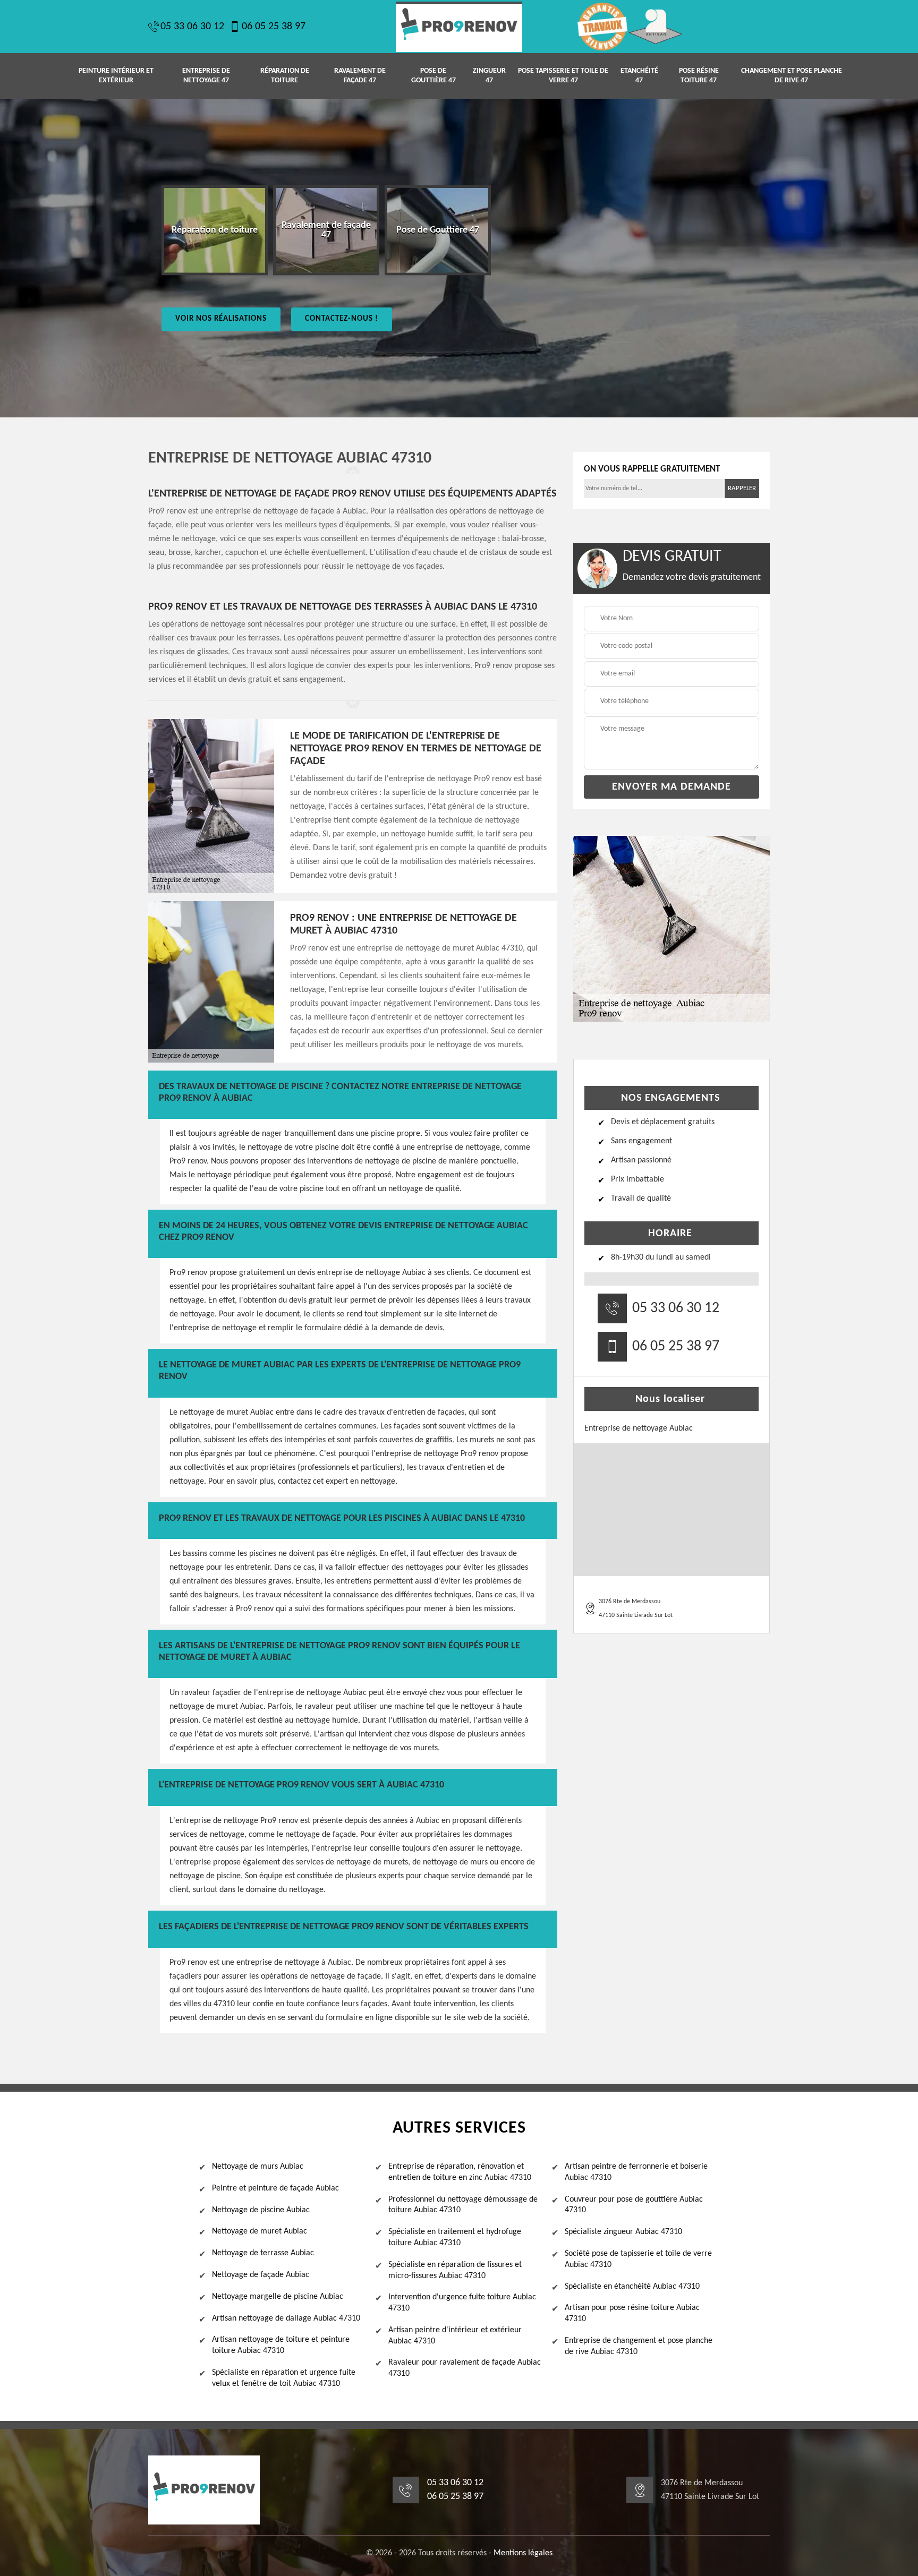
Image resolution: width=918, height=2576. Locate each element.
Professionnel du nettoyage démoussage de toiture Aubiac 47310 (463, 2205)
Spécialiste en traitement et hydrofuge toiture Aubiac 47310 (455, 2237)
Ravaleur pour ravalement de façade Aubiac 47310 (465, 2368)
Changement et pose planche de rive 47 (792, 76)
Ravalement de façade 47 (360, 76)
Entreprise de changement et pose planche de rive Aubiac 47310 (639, 2346)
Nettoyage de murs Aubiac (258, 2167)
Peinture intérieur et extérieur (116, 76)
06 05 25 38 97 (274, 27)
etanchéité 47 (639, 76)
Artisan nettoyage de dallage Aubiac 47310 (286, 2318)
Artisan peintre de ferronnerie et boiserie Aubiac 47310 (636, 2172)
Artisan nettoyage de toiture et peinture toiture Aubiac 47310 (281, 2345)
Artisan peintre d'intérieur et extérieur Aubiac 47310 (455, 2336)
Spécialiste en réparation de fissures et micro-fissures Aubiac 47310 (455, 2270)
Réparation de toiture (285, 76)
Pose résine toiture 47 (699, 76)
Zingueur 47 (489, 76)
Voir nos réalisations (221, 319)
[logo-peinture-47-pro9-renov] (459, 27)
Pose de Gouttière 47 (433, 76)
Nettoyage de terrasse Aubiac (263, 2253)
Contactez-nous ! (342, 319)
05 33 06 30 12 (192, 27)
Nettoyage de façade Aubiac (261, 2275)
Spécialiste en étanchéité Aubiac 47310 (632, 2287)
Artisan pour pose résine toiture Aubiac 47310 (632, 2313)
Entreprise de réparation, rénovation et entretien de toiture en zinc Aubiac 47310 (460, 2172)
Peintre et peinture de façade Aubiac (275, 2188)
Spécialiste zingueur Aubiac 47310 (623, 2232)
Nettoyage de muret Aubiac (260, 2231)
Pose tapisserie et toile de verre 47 (563, 76)
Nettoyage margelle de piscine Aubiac (278, 2297)
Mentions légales (523, 2553)
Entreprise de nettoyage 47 (206, 76)
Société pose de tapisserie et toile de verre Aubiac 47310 (638, 2259)
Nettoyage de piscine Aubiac (261, 2210)
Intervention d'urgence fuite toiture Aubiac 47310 (462, 2303)
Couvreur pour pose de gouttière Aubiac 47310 (634, 2205)
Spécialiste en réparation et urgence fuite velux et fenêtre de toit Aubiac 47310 (284, 2378)
